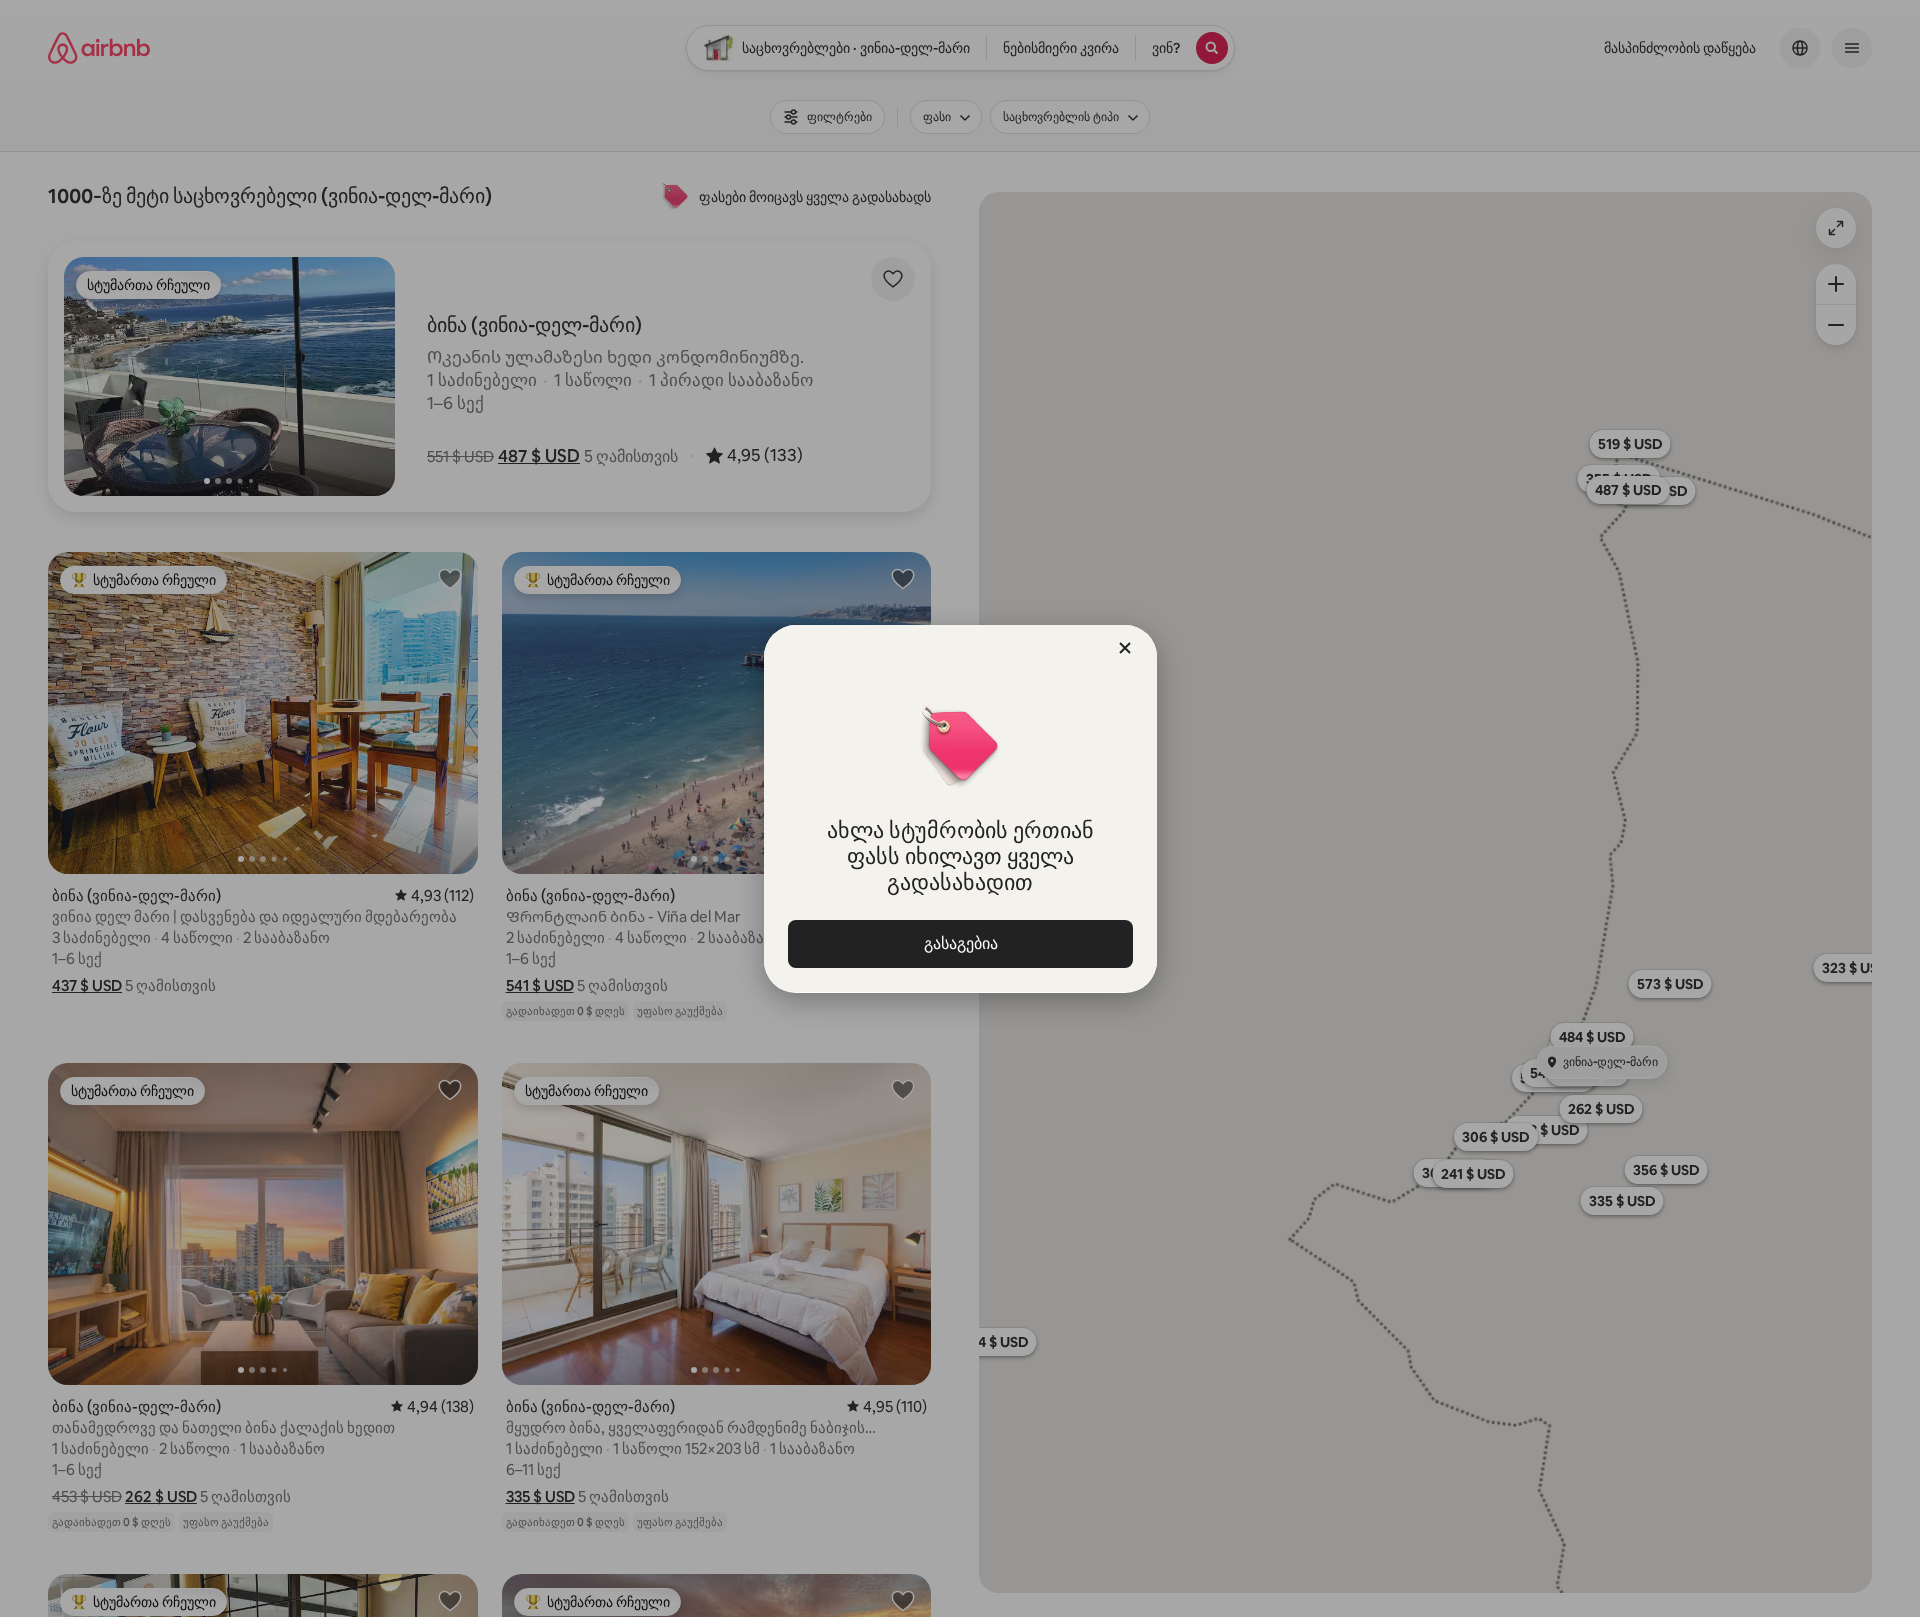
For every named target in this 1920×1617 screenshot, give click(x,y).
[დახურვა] (1125, 648)
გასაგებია (960, 943)
